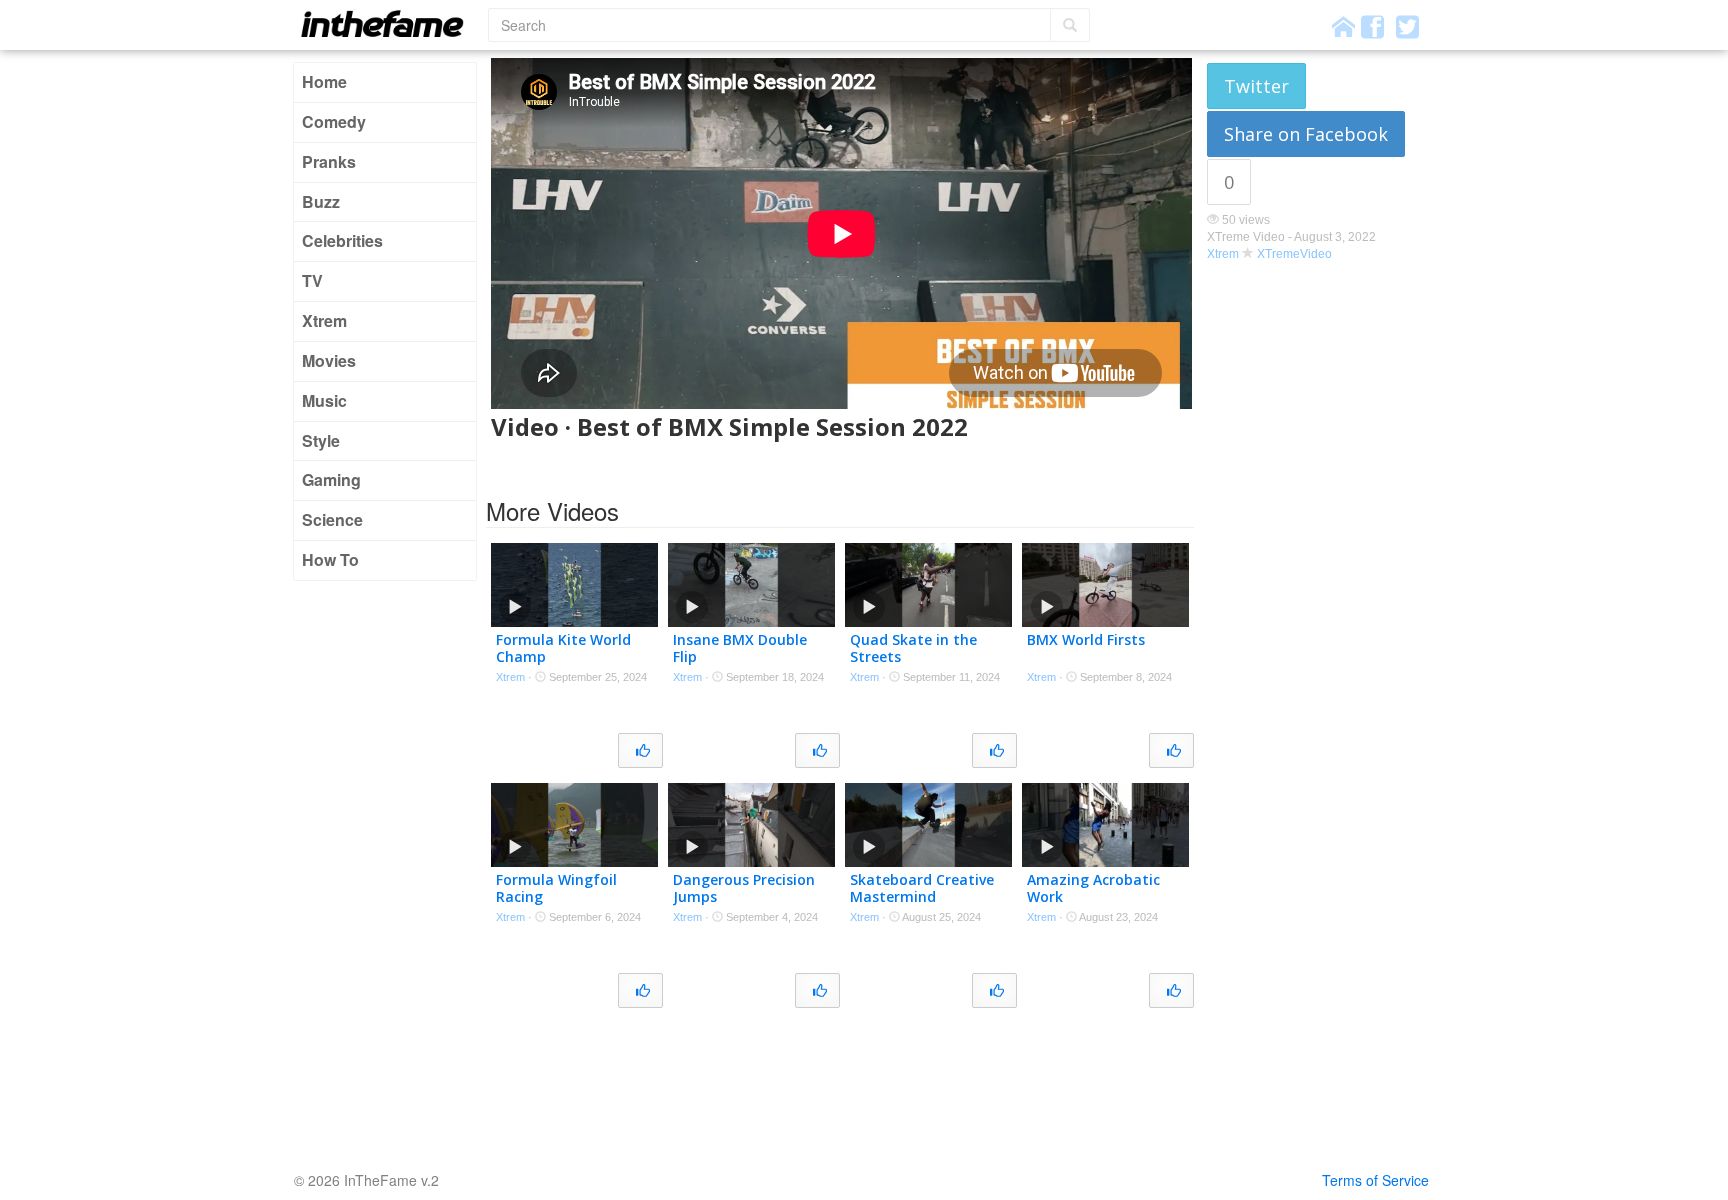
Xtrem (324, 320)
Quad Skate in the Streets (913, 648)
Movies (329, 360)
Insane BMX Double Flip (740, 648)
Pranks (329, 161)
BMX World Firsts (1086, 639)
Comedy (334, 121)
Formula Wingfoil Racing (556, 888)
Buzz (321, 201)
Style (321, 440)
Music (324, 400)
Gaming (331, 479)
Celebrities (342, 240)
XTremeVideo (1294, 254)
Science (332, 519)
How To (330, 559)
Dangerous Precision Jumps (744, 888)
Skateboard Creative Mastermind (922, 888)
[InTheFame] (389, 23)
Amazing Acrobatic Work (1093, 888)
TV (312, 280)
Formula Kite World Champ (563, 648)
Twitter (1256, 86)
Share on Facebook (1306, 134)
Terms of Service (1375, 1180)
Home (324, 81)
